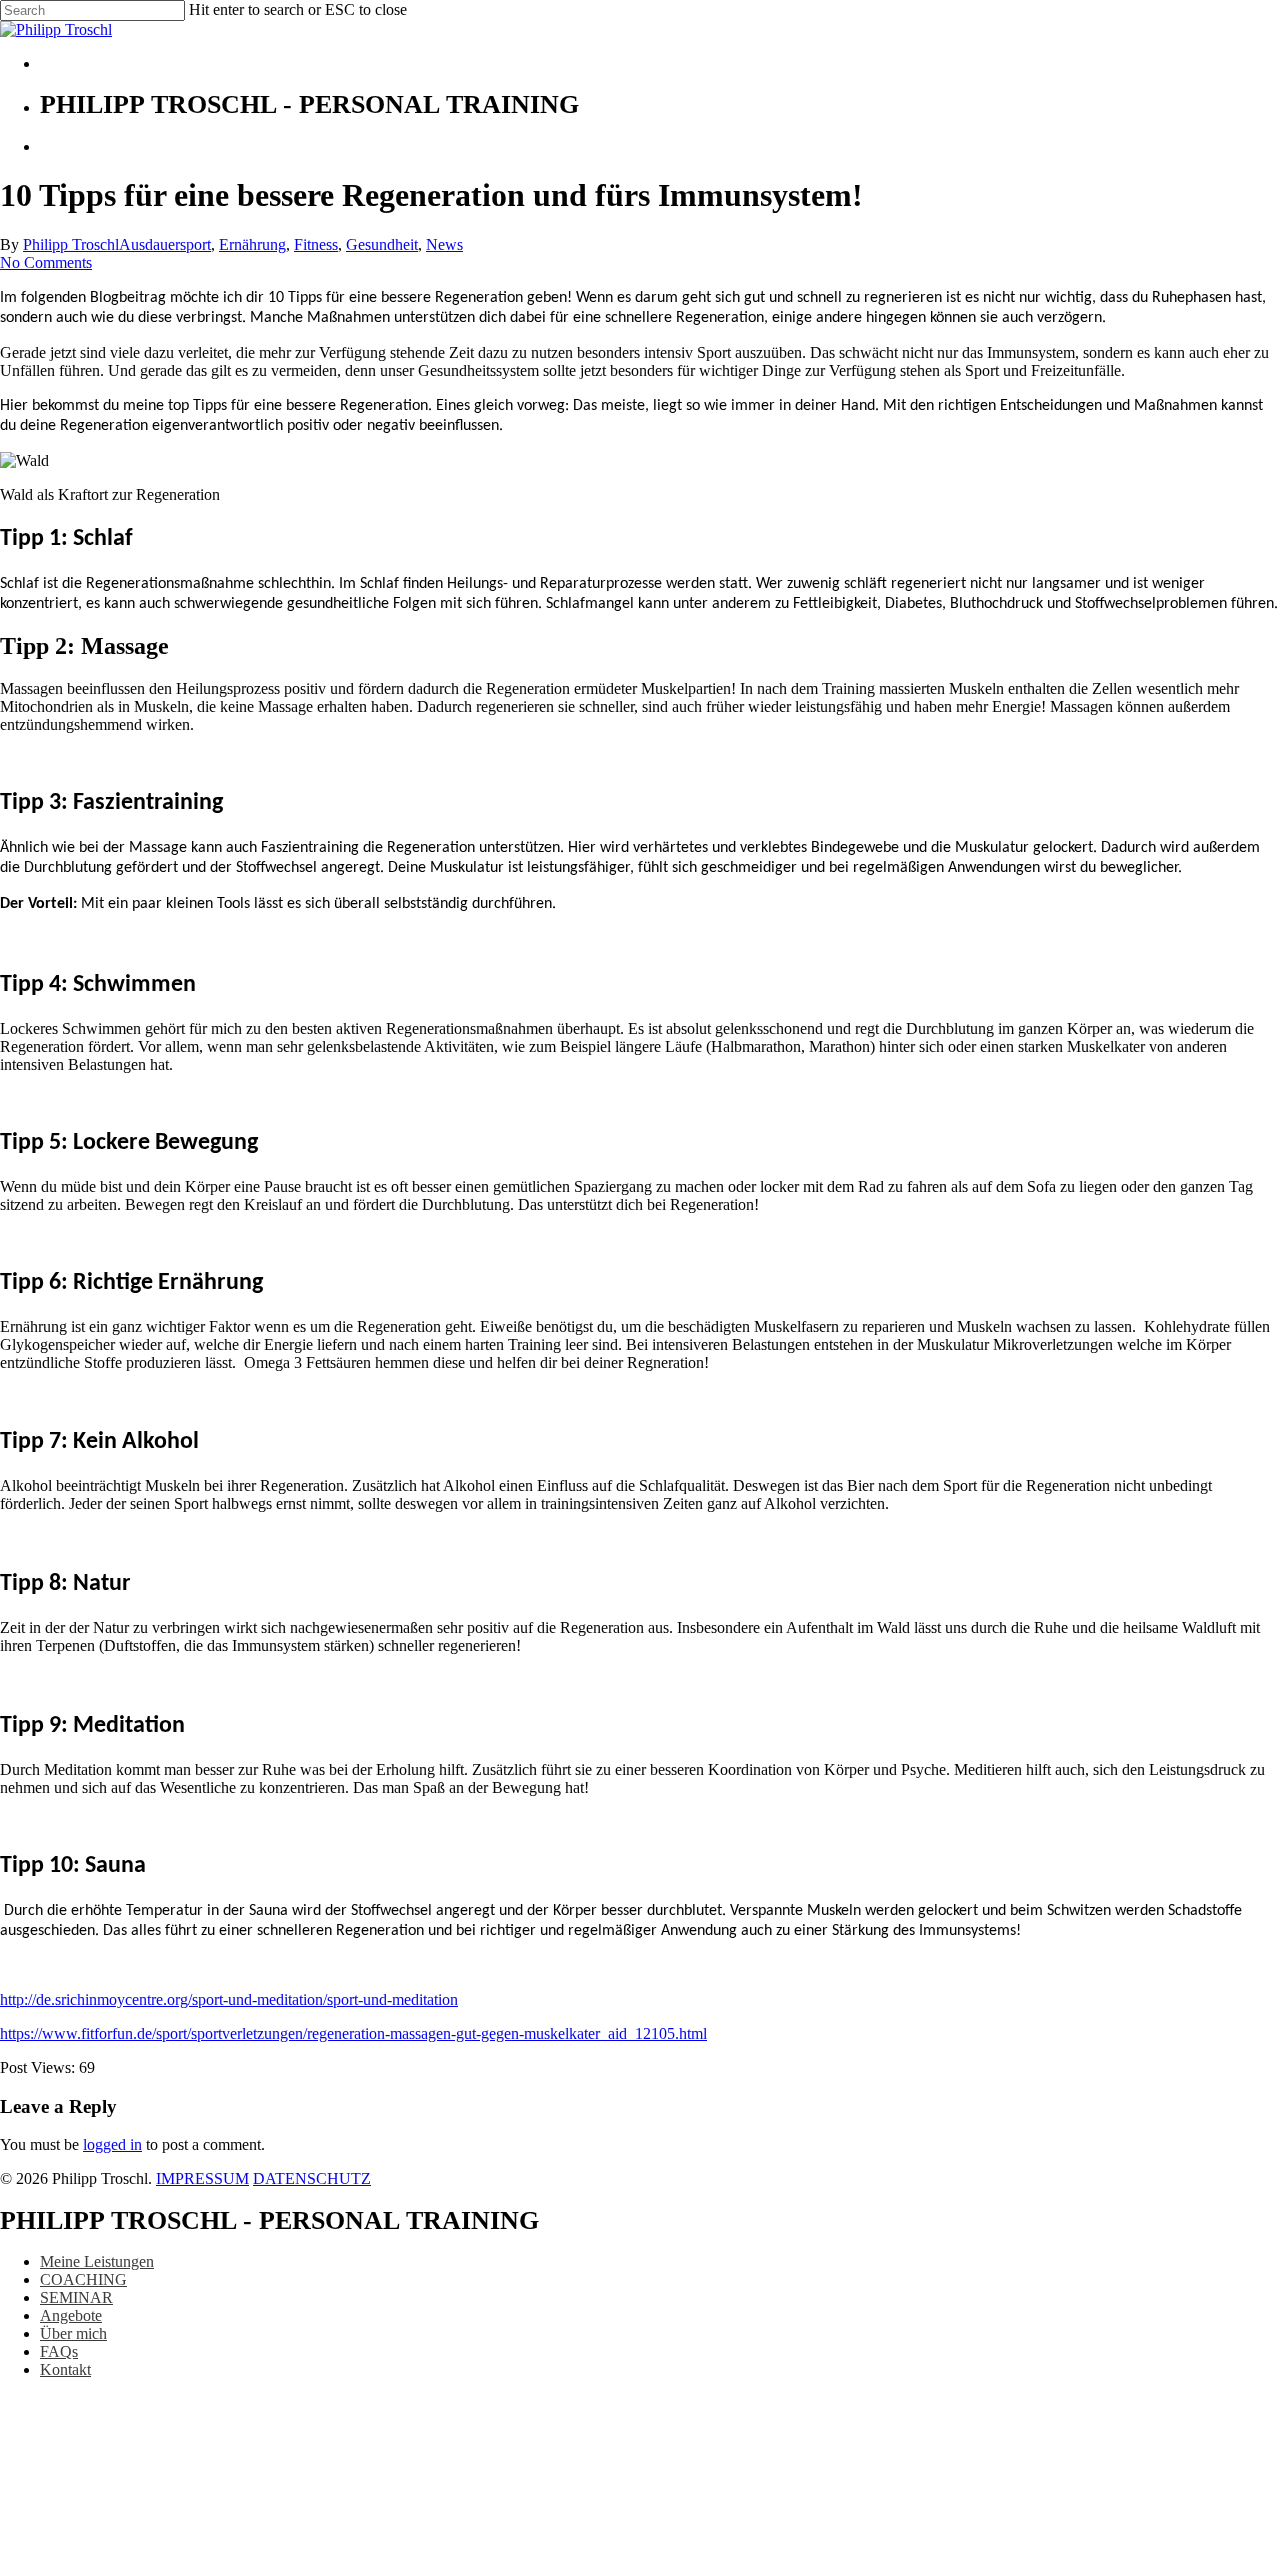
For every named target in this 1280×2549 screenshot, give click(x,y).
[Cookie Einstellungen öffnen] (150, 2539)
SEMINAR (76, 2297)
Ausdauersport (165, 244)
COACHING (83, 2279)
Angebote (71, 2315)
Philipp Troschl (71, 244)
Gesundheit (382, 244)
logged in (112, 2144)
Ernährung (252, 244)
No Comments (46, 262)
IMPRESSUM (202, 2178)
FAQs (59, 2351)
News (444, 244)
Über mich (73, 2333)
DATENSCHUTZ (312, 2178)
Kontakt (65, 2369)
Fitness (316, 244)
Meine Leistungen (97, 2261)
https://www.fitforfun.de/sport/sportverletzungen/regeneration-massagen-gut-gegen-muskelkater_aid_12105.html (353, 2033)
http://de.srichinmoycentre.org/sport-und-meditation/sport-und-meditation (229, 1999)
